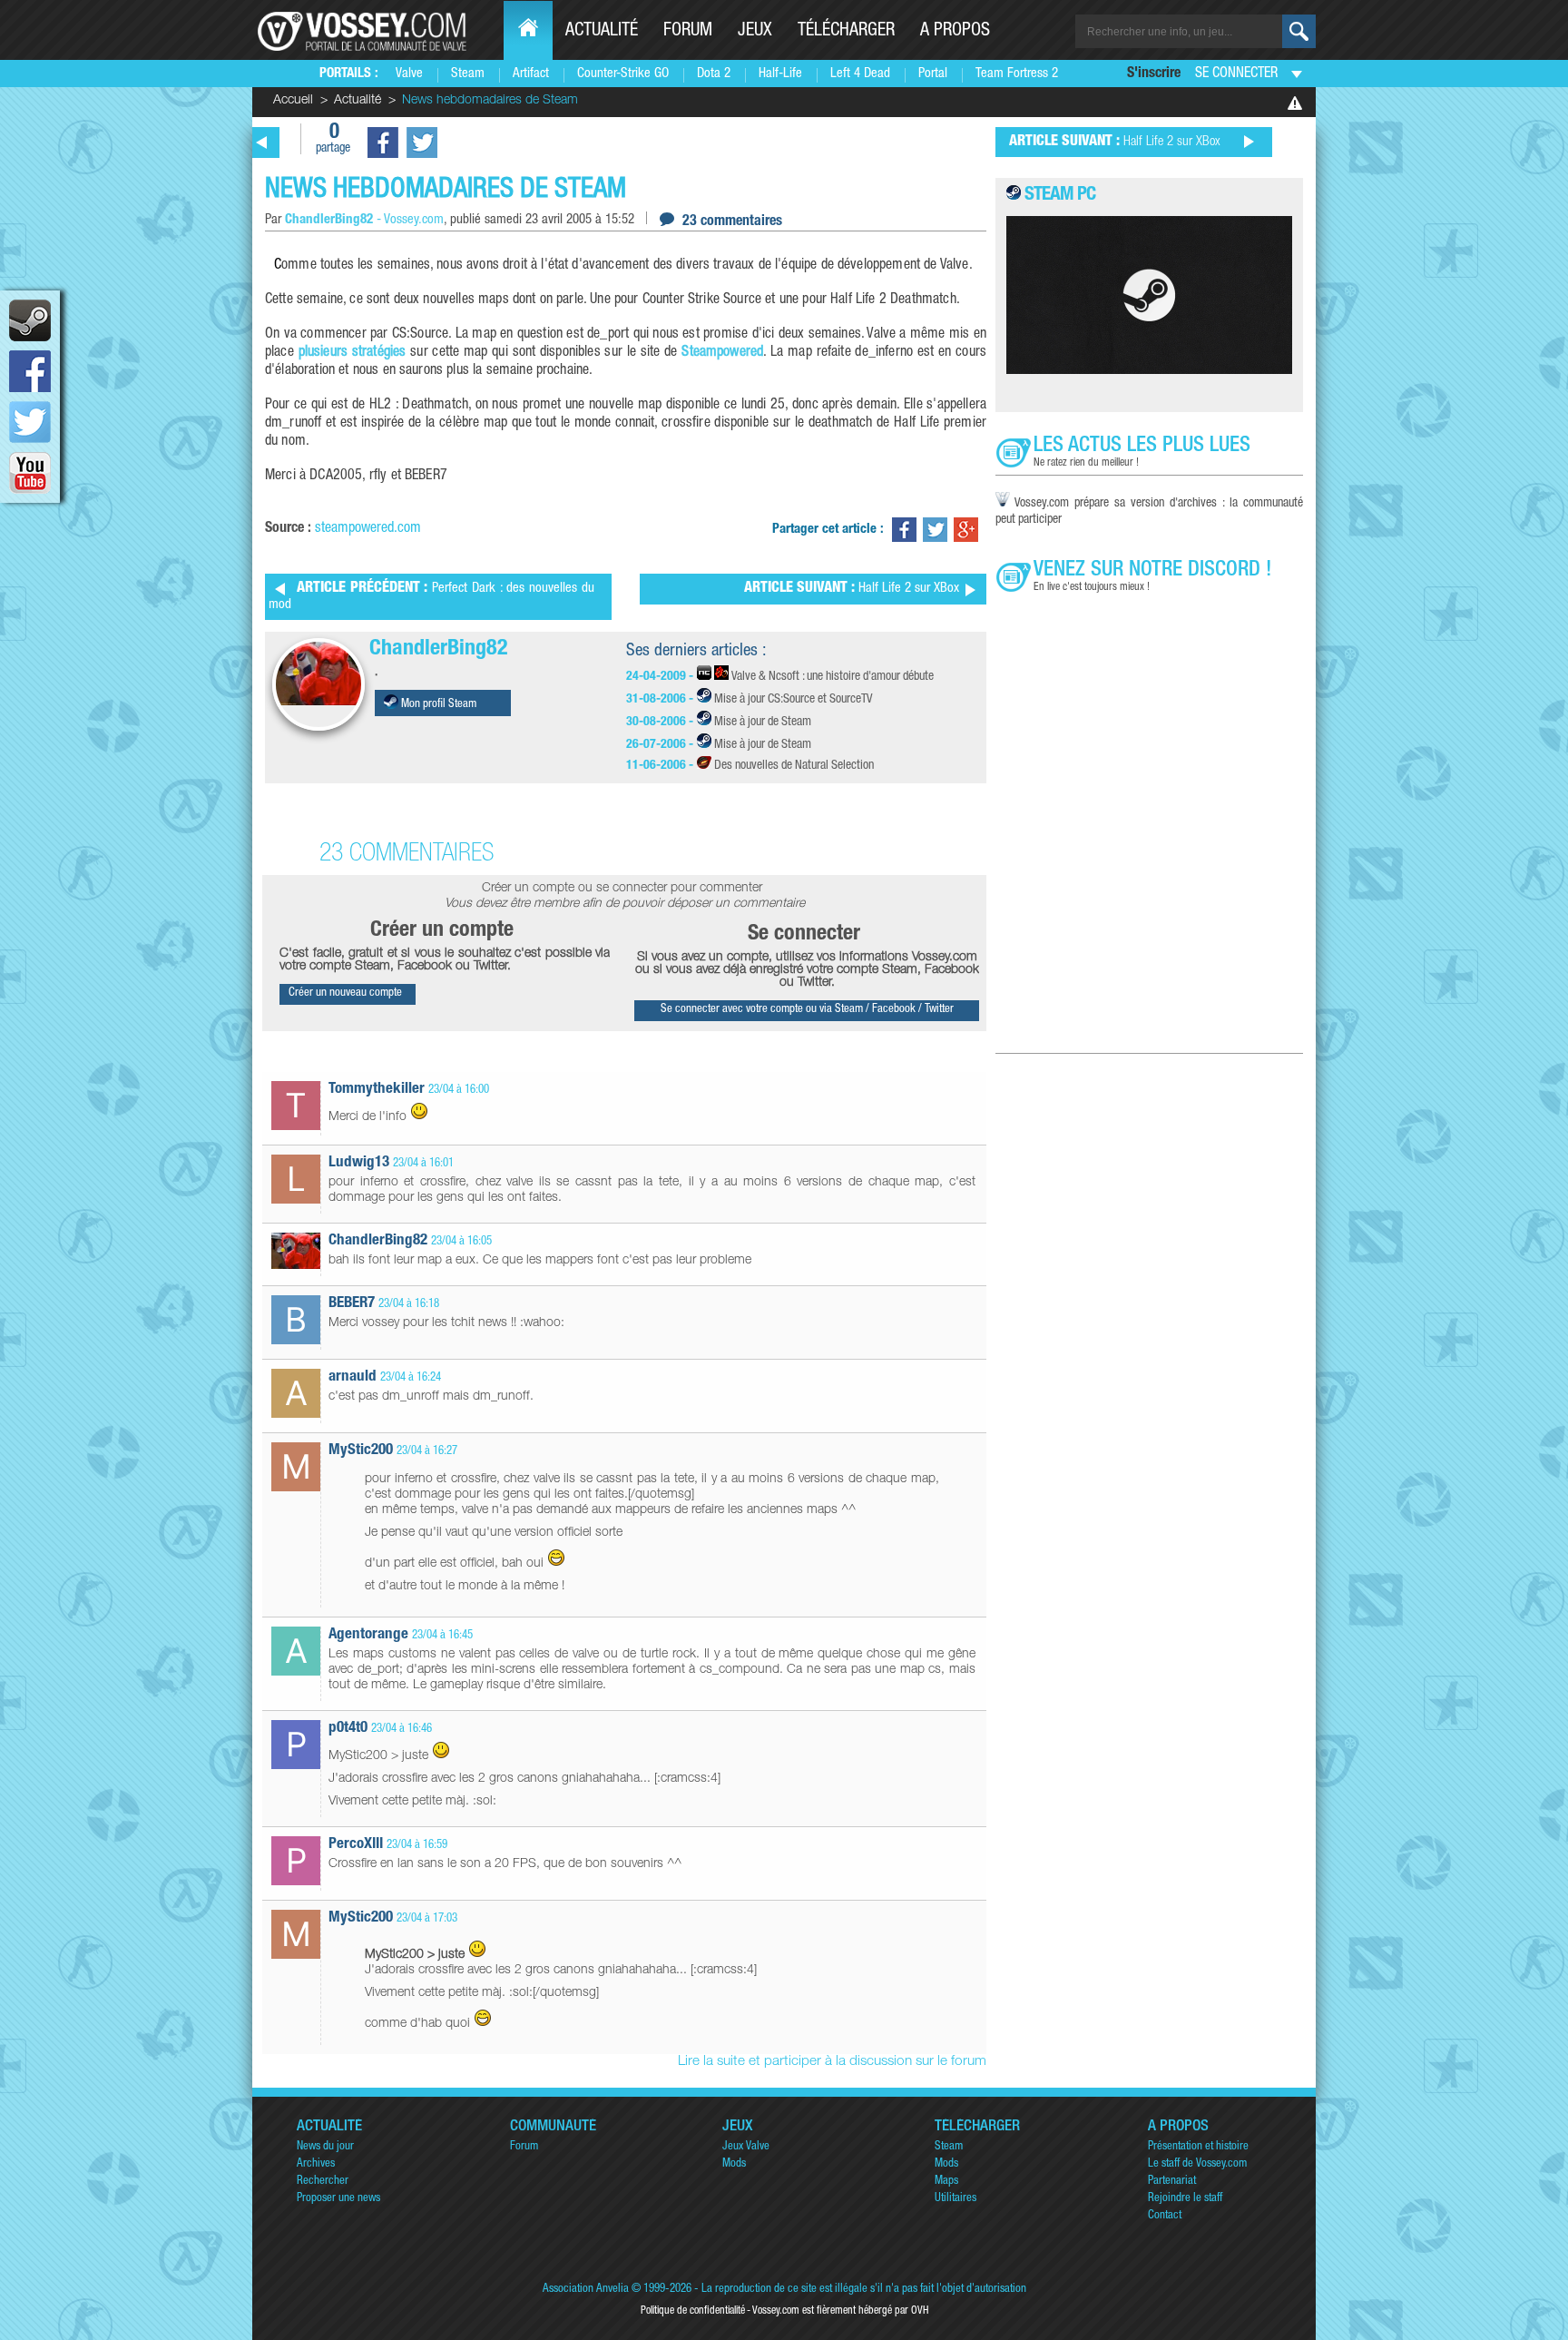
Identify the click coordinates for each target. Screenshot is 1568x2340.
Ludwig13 (359, 1163)
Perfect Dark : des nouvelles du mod (431, 597)
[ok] (1299, 31)
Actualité (602, 32)
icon (30, 320)
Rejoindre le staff (1185, 2199)
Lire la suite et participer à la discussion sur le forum (832, 2062)
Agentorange (368, 1635)
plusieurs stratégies (353, 353)
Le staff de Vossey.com (1197, 2164)
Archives (316, 2164)
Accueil (293, 101)
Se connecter (1236, 74)
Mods (734, 2164)
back (262, 143)
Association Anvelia (586, 2290)
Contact (1165, 2216)
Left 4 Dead (860, 74)
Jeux (755, 32)
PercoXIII (356, 1845)
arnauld (353, 1377)
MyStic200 (361, 1451)
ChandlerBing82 (439, 650)
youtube (30, 473)
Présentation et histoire (1198, 2147)
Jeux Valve (746, 2147)
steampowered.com (368, 529)
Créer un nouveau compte (345, 993)
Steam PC (1060, 196)
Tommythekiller (377, 1090)
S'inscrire (1154, 74)
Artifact (531, 74)
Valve (409, 74)
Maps (946, 2182)
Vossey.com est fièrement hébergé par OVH (840, 2311)
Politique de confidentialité (693, 2311)
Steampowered (722, 353)
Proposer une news (338, 2199)
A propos (955, 32)
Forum (688, 32)
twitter (30, 422)
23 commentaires (732, 222)
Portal (933, 74)
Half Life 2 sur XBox (852, 589)
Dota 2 (714, 74)
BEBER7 (352, 1304)
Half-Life (780, 74)
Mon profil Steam (437, 705)
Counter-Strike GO (623, 74)
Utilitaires (955, 2199)
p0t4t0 (348, 1729)
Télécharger (846, 32)
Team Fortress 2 (1017, 74)
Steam (468, 74)
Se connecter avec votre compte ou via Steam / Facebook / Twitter (807, 1010)
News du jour (325, 2147)
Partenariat (1172, 2182)
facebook (30, 371)
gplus (966, 530)
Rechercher (323, 2182)
